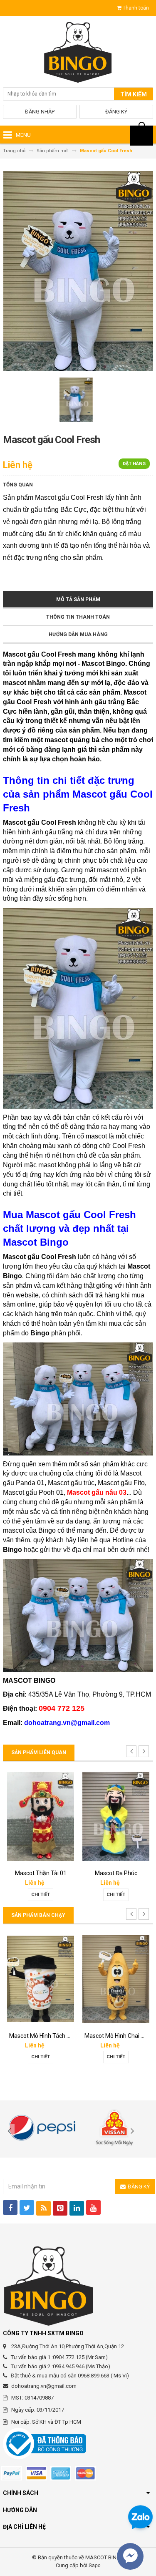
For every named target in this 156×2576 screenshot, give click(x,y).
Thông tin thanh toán (78, 617)
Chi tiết (41, 1895)
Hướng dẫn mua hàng (78, 635)
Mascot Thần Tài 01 (41, 1873)
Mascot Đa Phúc (116, 1873)
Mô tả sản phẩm (78, 599)
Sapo (95, 2565)
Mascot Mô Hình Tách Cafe (44, 2036)
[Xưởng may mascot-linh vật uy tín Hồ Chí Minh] (78, 54)
